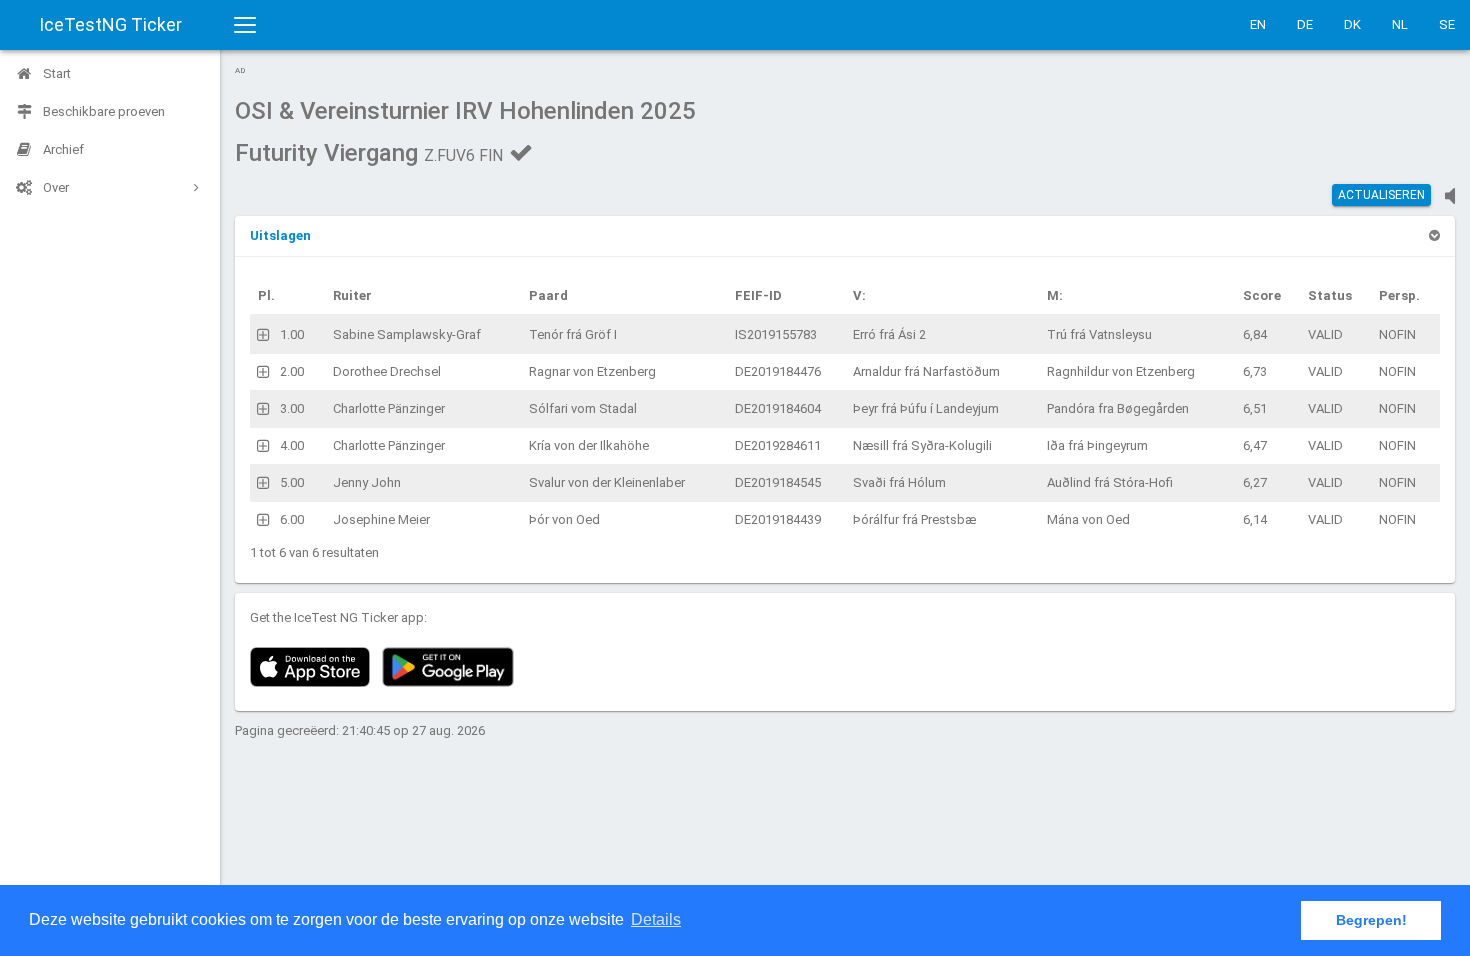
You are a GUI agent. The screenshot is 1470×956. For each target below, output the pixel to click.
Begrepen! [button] (1371, 920)
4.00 (292, 445)
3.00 (292, 408)
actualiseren (1381, 195)
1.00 (292, 334)
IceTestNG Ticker (110, 24)
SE (1447, 24)
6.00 (292, 519)
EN (1258, 24)
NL (1400, 24)
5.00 (292, 482)
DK (1352, 24)
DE (1305, 24)
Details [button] (656, 919)
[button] (280, 235)
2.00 (292, 371)
